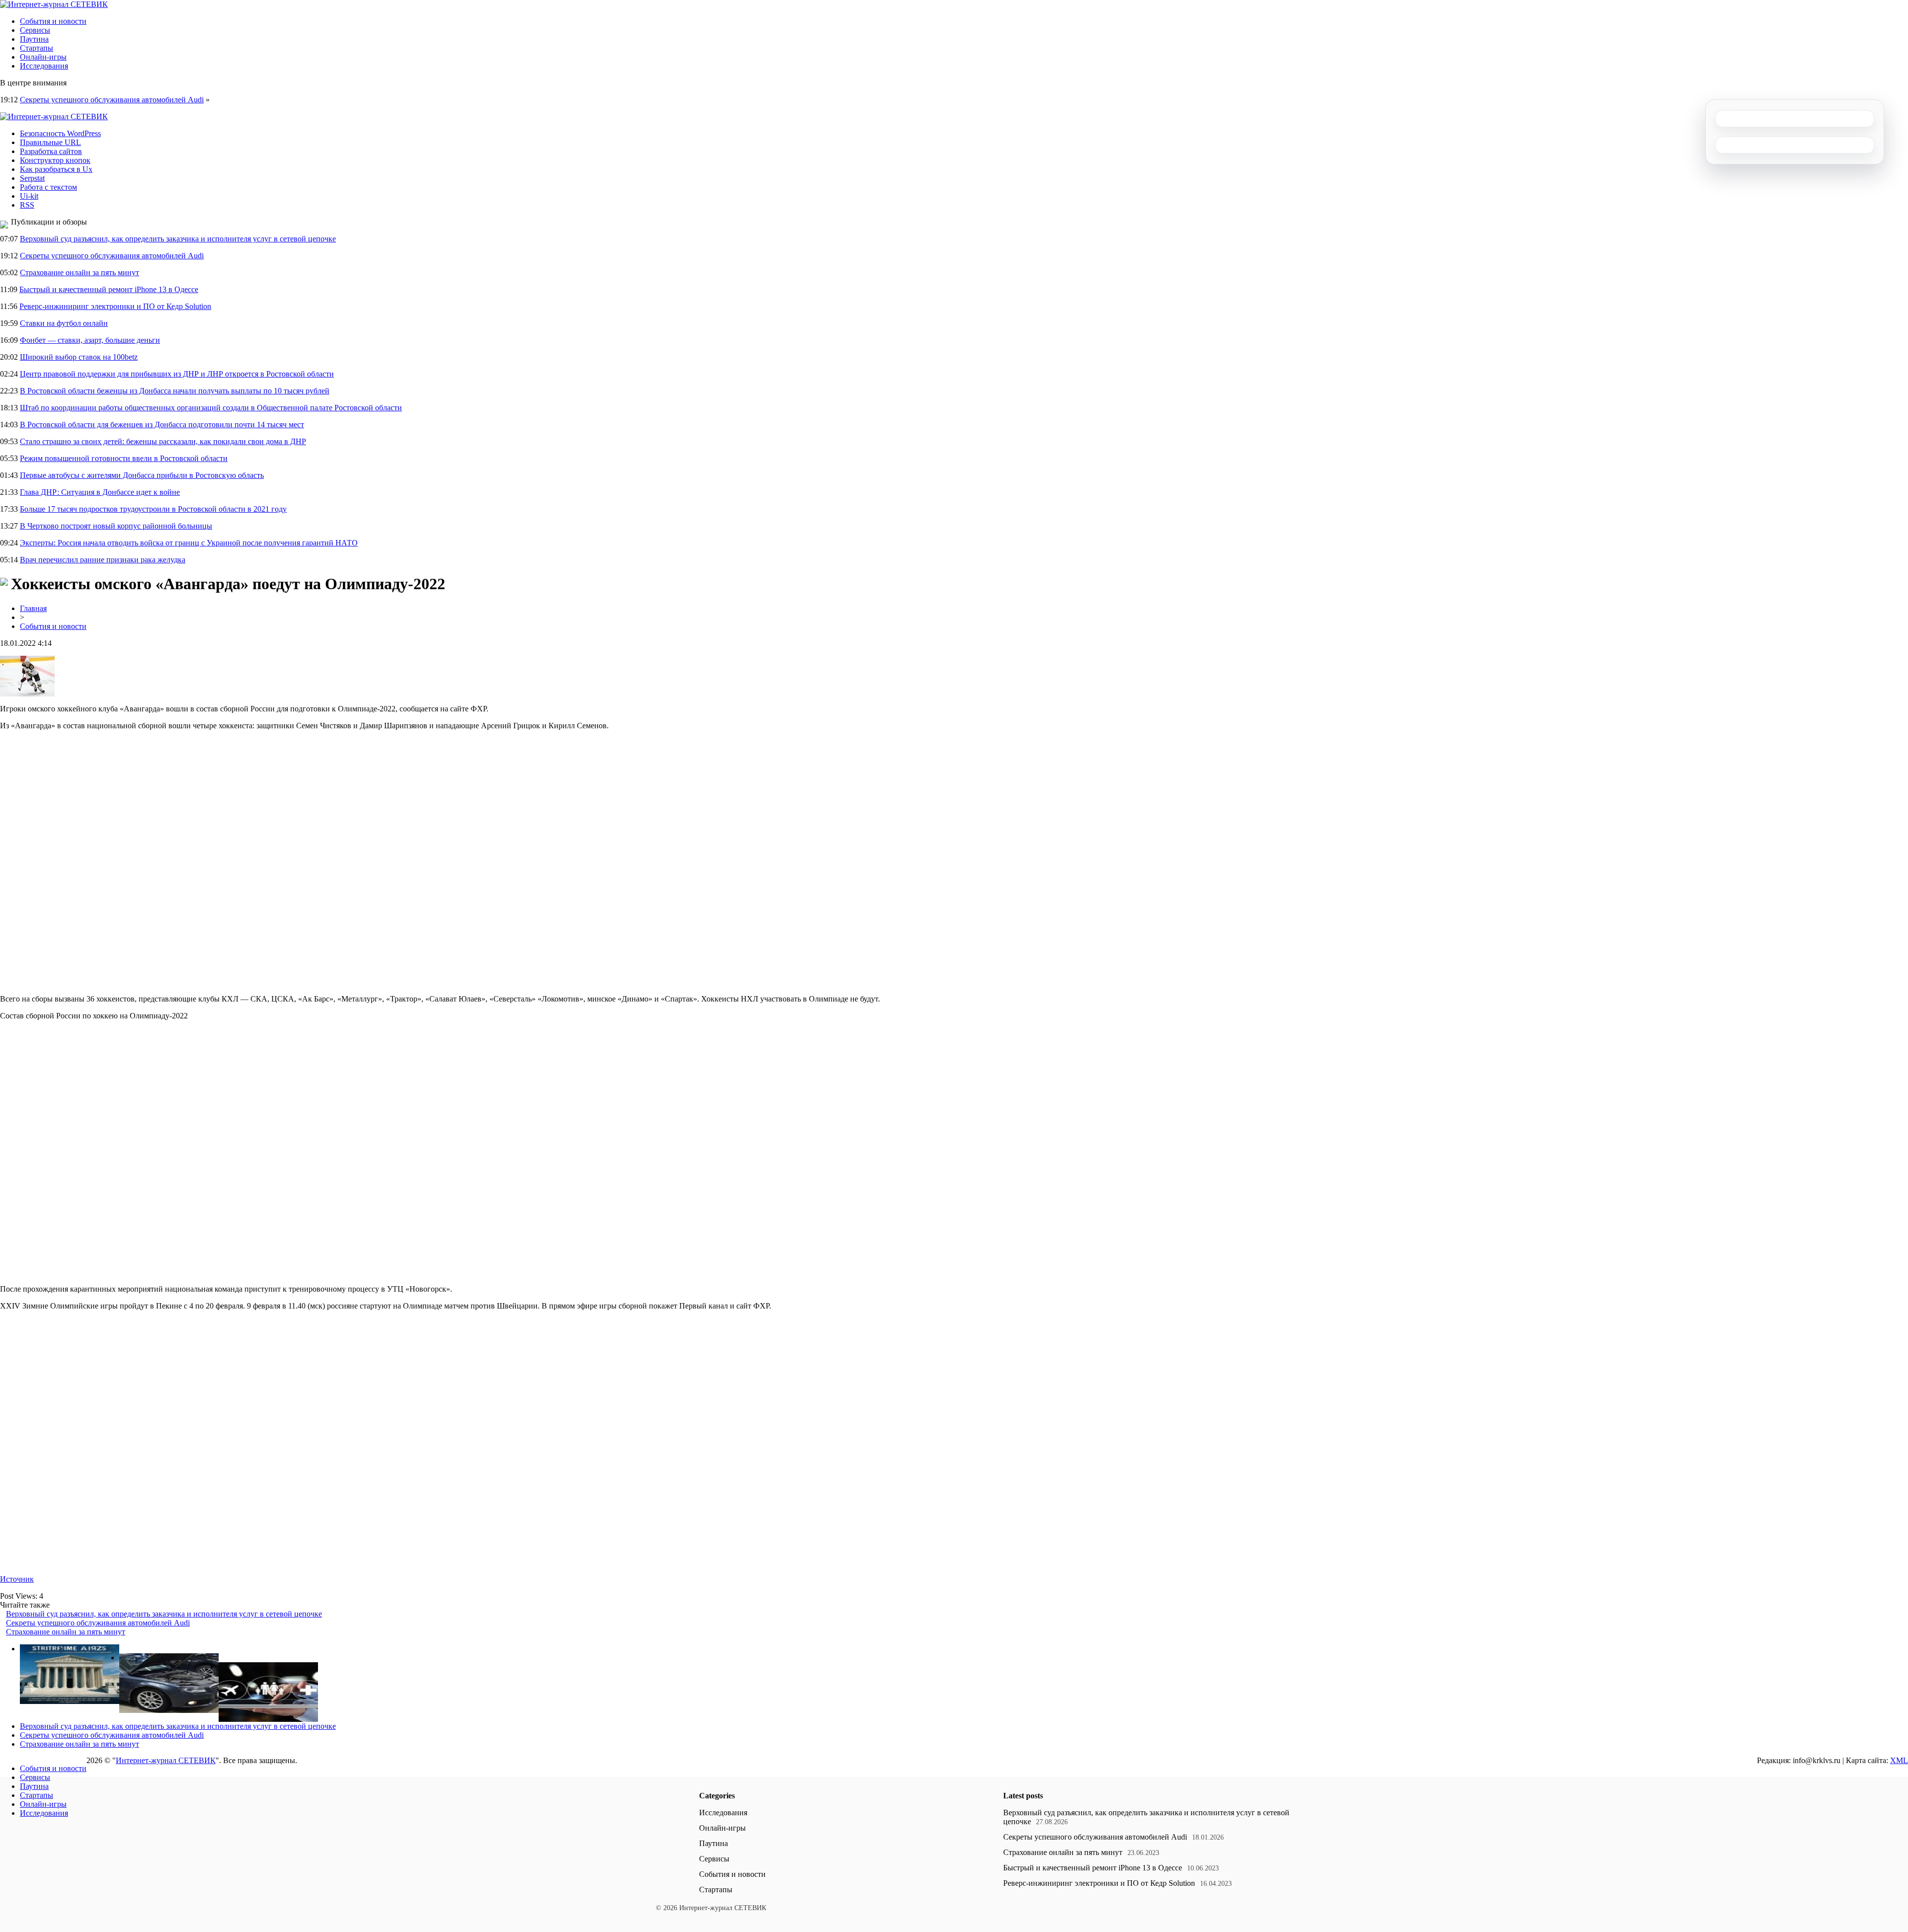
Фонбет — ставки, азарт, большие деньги (90, 340)
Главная (33, 608)
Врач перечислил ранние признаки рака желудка (103, 560)
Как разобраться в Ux (56, 169)
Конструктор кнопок (55, 160)
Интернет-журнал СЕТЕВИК (166, 1760)
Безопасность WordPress (60, 133)
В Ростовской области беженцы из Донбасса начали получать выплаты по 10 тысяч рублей (175, 391)
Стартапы (37, 48)
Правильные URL (50, 142)
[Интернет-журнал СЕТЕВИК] (54, 4)
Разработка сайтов (51, 151)
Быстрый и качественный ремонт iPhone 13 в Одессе (109, 289)
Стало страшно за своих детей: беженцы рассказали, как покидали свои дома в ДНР (163, 441)
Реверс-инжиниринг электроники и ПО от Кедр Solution (115, 306)
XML (1899, 1760)
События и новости (53, 21)
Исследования (44, 66)
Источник (17, 1579)
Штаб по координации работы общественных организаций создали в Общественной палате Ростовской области (211, 408)
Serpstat (32, 178)
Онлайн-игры (43, 57)
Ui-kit (29, 196)
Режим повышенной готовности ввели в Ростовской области (124, 458)
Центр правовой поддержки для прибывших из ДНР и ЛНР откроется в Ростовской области (177, 374)
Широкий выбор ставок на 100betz (79, 357)
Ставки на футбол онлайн (64, 323)
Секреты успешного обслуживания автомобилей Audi (112, 100)
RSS (27, 205)
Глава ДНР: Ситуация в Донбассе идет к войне (100, 492)
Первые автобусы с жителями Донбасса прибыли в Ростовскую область (142, 475)
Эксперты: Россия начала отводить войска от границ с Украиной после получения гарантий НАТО (189, 543)
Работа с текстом (48, 187)
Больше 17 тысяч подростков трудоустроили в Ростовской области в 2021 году (153, 509)
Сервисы (35, 30)
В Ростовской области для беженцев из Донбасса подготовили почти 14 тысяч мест (162, 425)
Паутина (34, 39)
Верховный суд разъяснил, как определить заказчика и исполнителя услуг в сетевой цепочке (178, 239)
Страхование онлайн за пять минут (79, 272)
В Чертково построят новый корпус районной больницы (116, 526)
